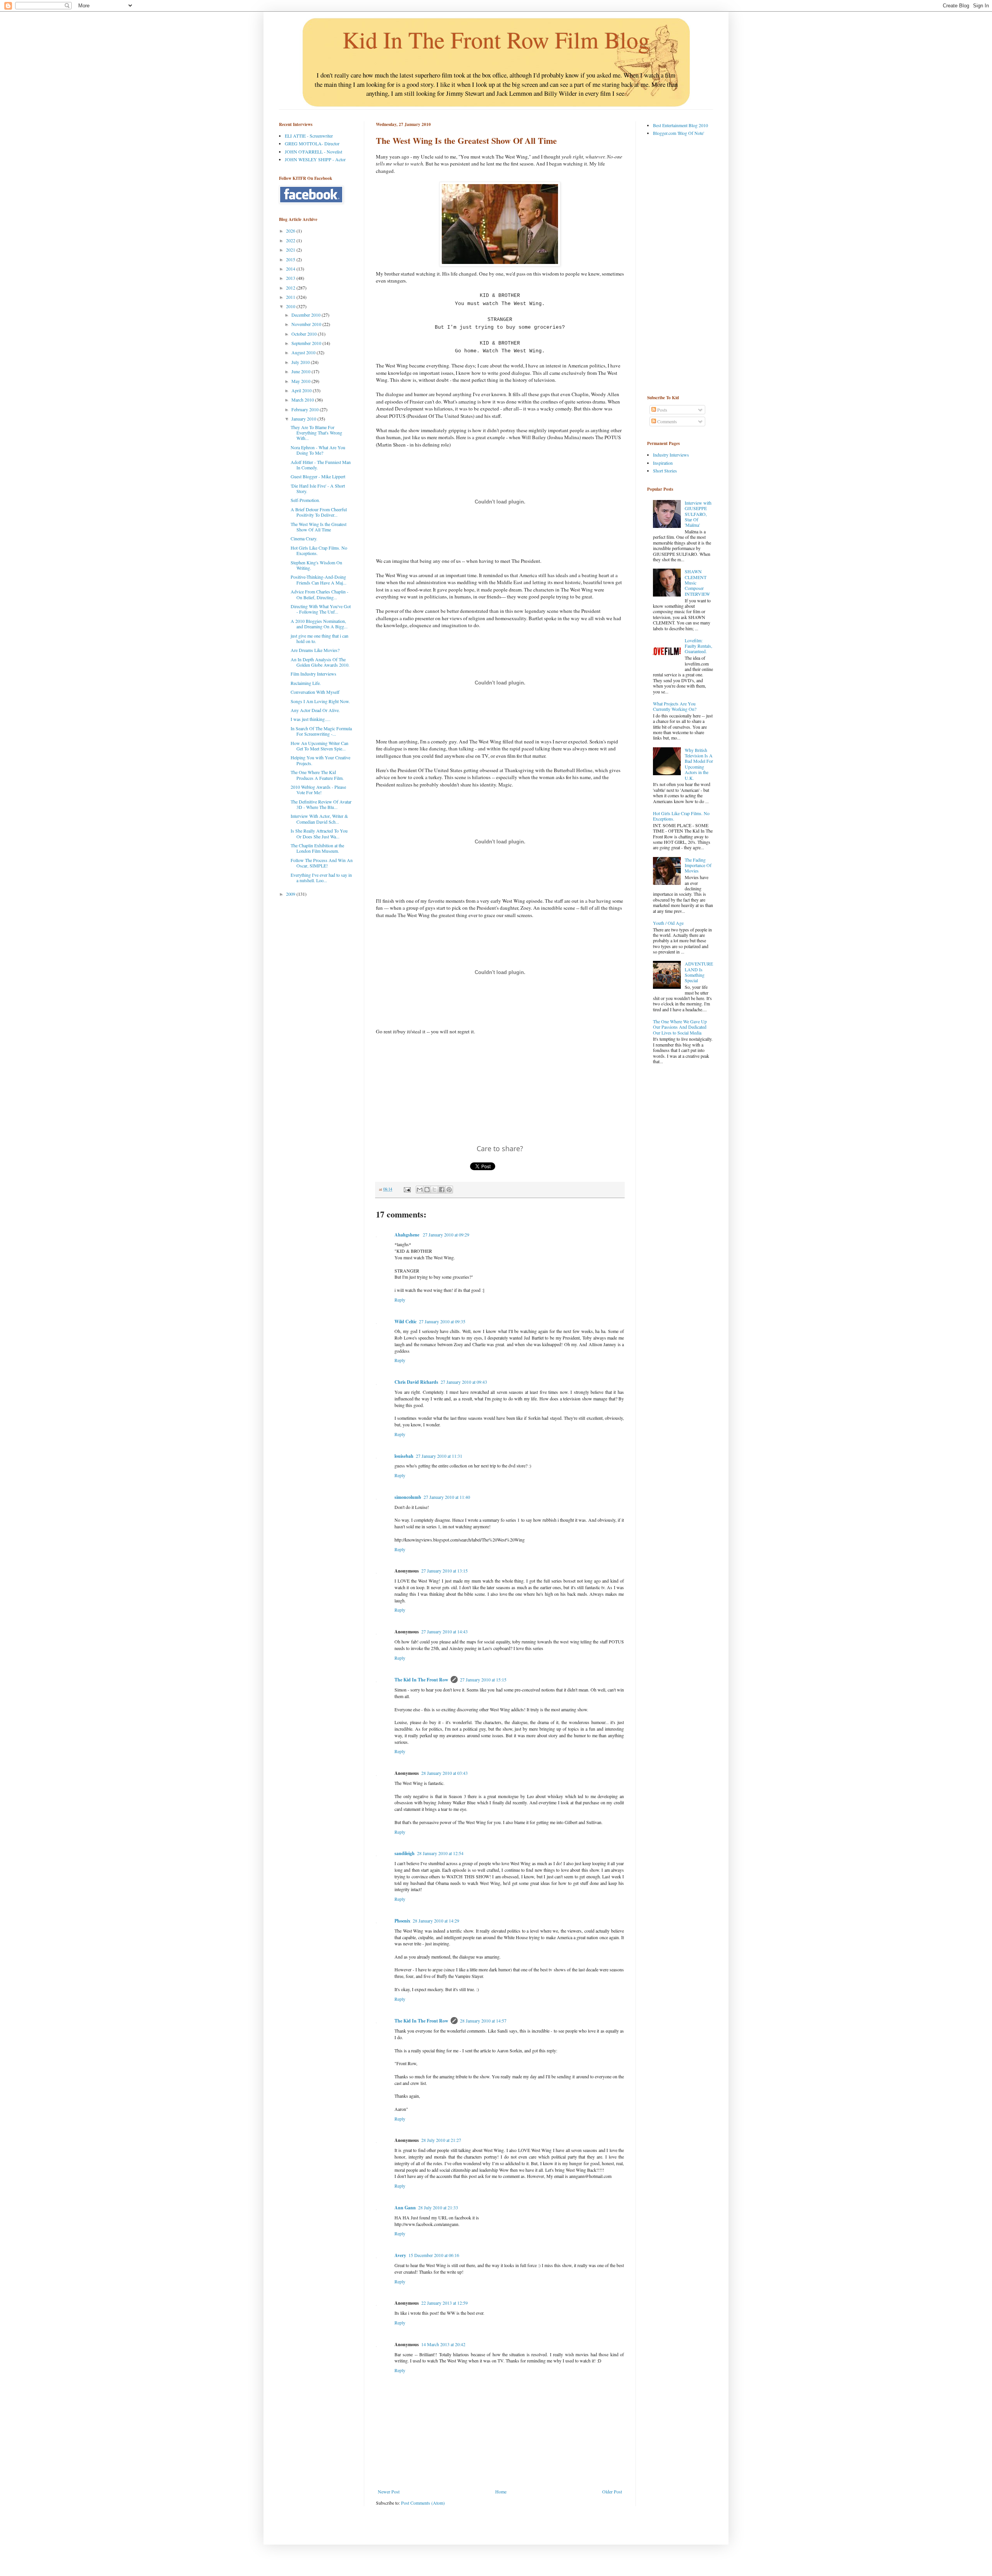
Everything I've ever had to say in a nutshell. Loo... (321, 878)
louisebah (404, 1456)
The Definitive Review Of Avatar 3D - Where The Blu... (321, 804)
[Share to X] (434, 1190)
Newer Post (389, 2492)
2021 (291, 250)
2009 (291, 894)
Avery (400, 2255)
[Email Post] (407, 1189)
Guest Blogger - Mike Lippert (318, 476)
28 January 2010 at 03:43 (444, 1773)
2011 (291, 297)
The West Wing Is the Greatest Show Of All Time (319, 527)
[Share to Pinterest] (449, 1190)
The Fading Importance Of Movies (698, 865)
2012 (291, 288)
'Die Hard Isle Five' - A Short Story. (318, 488)
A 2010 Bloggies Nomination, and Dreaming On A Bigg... (319, 624)
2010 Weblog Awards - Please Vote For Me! (318, 790)
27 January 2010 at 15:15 (483, 1679)
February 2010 (306, 409)
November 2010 (307, 324)
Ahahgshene (407, 1235)
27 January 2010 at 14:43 (444, 1631)
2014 (291, 269)
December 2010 (307, 315)
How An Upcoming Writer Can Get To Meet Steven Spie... (319, 746)
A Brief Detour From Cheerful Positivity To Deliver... (319, 512)
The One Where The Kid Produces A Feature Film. (317, 775)
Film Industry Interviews (313, 674)
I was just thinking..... (311, 719)
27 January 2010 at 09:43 (464, 1382)
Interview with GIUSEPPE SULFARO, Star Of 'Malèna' (698, 514)
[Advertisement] (678, 265)
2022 (291, 240)
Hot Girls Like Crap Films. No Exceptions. (319, 550)
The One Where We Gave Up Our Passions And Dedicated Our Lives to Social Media (680, 1027)
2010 (291, 306)
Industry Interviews (671, 455)
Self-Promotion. (305, 500)
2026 (291, 231)
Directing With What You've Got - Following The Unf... (321, 609)
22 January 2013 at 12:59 (444, 2303)
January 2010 (304, 419)
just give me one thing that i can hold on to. (319, 638)
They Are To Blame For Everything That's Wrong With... (316, 433)
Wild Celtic (406, 1322)
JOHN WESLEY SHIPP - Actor (315, 159)
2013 (291, 278)
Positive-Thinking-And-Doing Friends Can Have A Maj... (319, 579)
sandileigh (405, 1853)
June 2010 (301, 371)
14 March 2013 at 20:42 (443, 2344)
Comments (666, 421)
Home (501, 2492)
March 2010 (303, 400)
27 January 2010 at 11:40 (447, 1497)
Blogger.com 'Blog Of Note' (679, 133)
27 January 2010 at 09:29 (446, 1235)
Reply (400, 1300)
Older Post (612, 2492)
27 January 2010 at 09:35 (442, 1321)
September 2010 (307, 343)
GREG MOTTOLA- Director (312, 143)
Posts (662, 410)
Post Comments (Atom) (423, 2503)
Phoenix (402, 1921)
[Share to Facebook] (442, 1190)
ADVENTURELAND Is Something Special (699, 972)
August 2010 (304, 352)
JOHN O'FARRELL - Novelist (313, 152)
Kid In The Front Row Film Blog (496, 40)
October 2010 (305, 334)
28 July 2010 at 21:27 (441, 2140)
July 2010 (301, 362)
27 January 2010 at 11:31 (439, 1456)
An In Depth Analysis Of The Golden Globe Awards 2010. (320, 662)
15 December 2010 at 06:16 (434, 2255)
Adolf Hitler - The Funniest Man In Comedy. (321, 465)
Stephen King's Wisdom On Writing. (316, 565)
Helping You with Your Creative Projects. (320, 760)
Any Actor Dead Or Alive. (315, 710)
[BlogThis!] (427, 1190)
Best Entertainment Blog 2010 (680, 125)
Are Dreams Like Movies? (315, 650)
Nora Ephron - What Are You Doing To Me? (318, 450)
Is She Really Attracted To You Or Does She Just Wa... (319, 833)
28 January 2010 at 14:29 (436, 1921)
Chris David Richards (416, 1382)
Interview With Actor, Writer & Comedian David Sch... (319, 819)
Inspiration (663, 463)
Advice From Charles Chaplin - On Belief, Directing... (319, 594)
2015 (291, 259)
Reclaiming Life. (306, 683)
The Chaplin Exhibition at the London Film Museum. (317, 848)
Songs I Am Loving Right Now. (320, 701)
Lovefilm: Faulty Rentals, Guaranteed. (698, 646)
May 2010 (301, 381)
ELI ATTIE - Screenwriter (309, 136)
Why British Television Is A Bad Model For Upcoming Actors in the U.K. (699, 764)
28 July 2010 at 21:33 (438, 2207)
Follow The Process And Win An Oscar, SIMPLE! (322, 863)
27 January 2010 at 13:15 (444, 1571)
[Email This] (420, 1190)
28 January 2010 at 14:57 (483, 2021)
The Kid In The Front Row (421, 1680)
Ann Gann (405, 2208)
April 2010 (302, 390)
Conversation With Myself (315, 692)
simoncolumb (408, 1497)
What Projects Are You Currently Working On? (675, 706)
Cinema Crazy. (304, 538)
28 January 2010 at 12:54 (440, 1853)
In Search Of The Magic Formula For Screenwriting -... (321, 731)
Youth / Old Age (668, 923)
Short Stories (665, 471)
